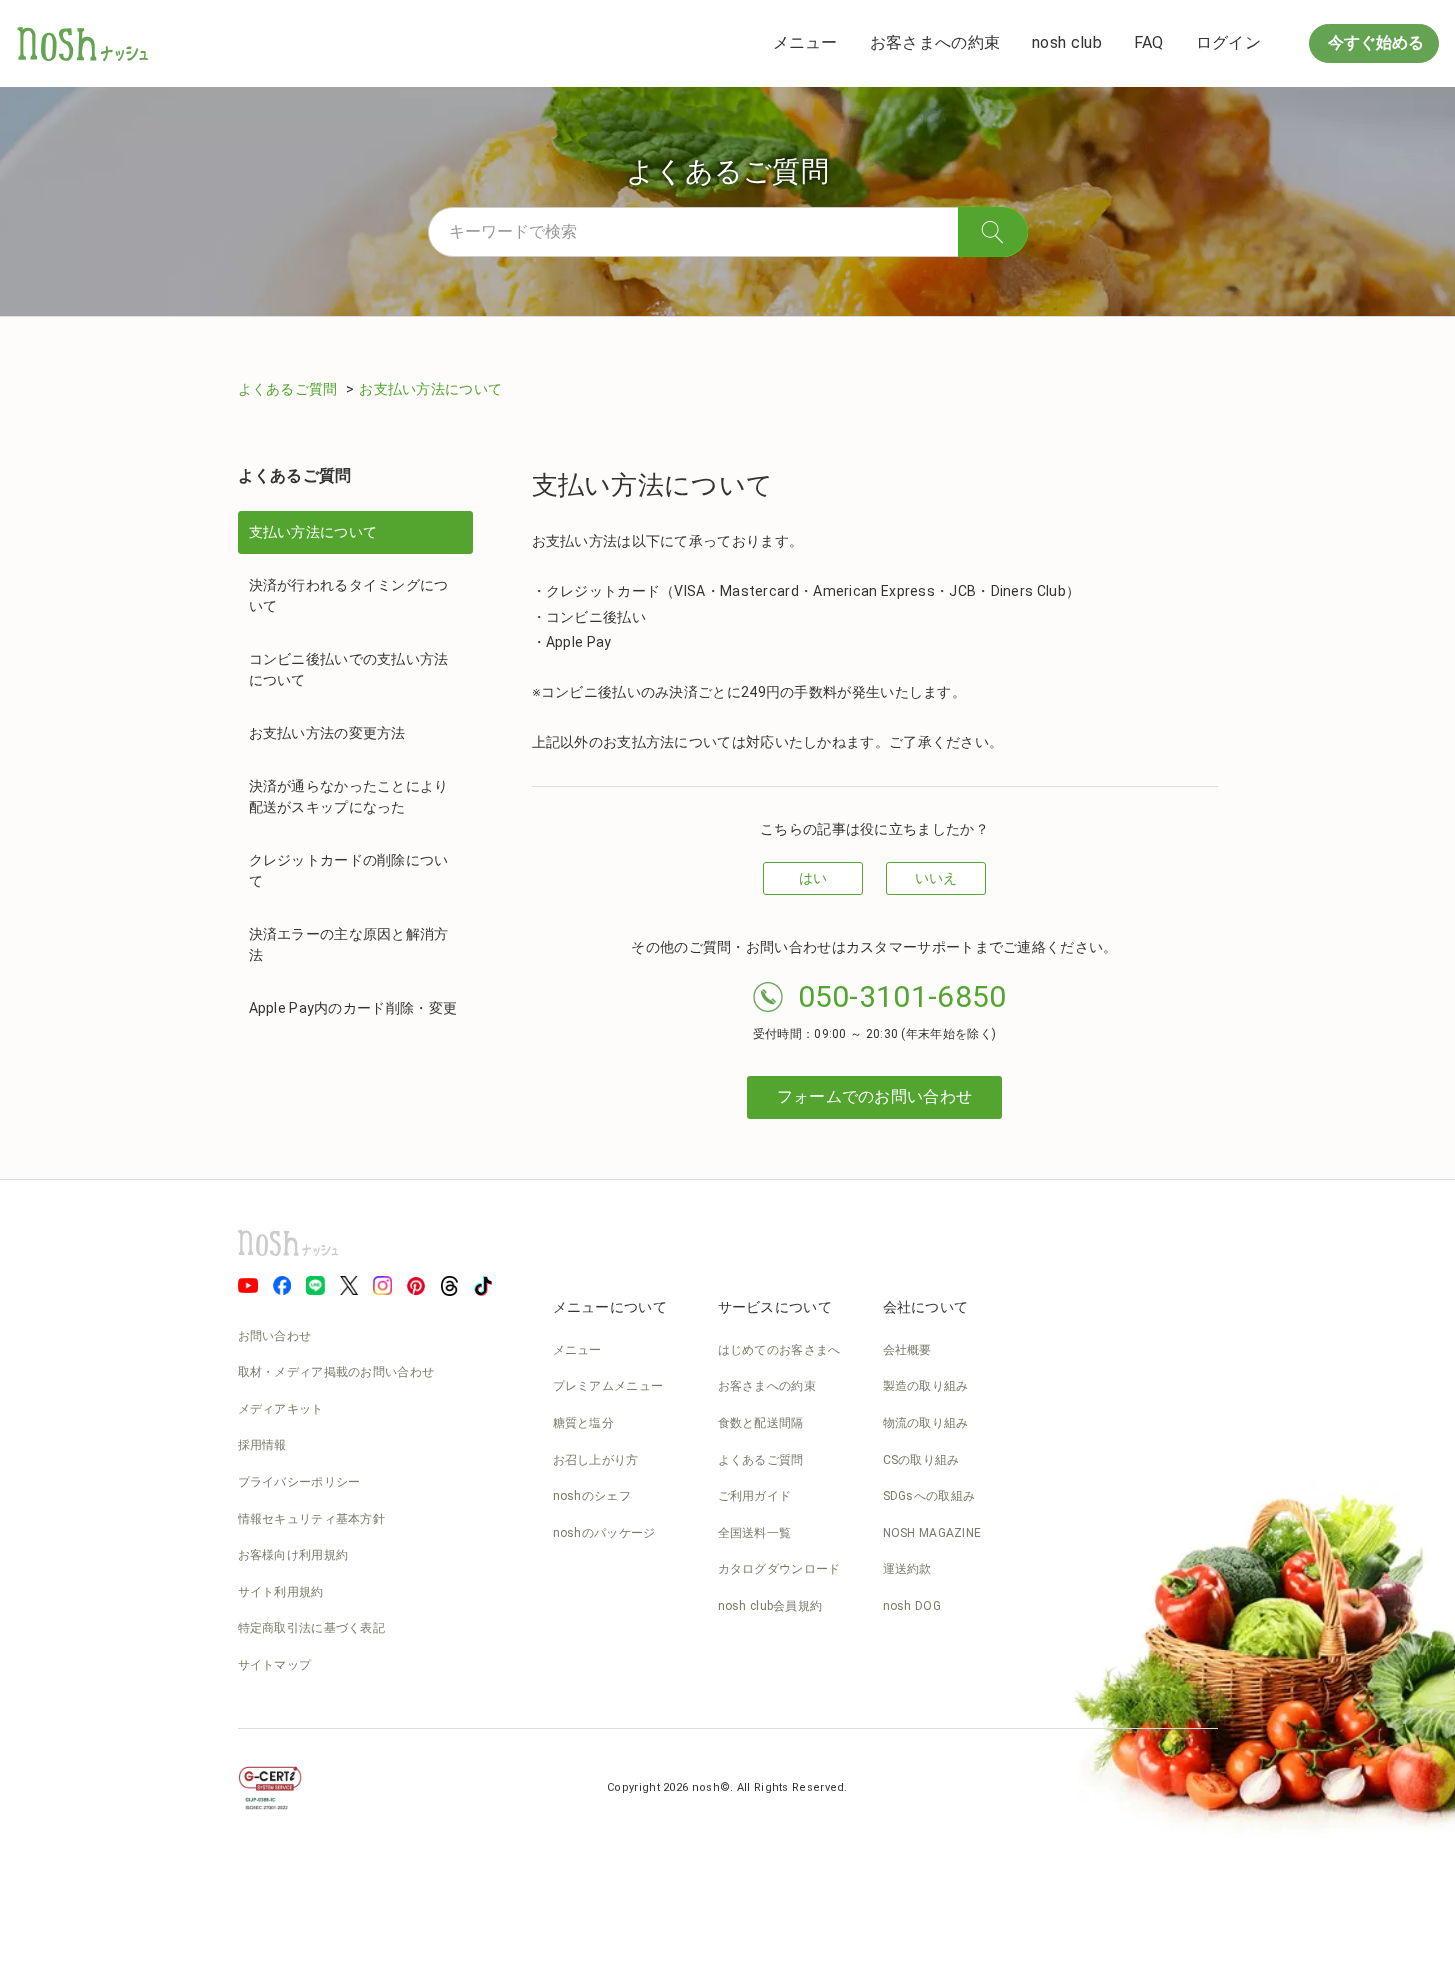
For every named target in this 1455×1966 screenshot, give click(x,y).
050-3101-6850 (902, 996)
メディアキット (281, 1409)
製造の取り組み (926, 1386)
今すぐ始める (1374, 42)
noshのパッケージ (604, 1533)
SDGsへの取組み (929, 1496)
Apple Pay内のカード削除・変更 (353, 1008)
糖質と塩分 (584, 1423)
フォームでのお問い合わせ (875, 1096)
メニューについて (610, 1307)
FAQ (1149, 42)
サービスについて (775, 1307)
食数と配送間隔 (761, 1423)
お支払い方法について (430, 389)
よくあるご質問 (289, 389)
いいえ (936, 878)
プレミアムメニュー (608, 1386)
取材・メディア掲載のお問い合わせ (336, 1372)
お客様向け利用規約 (293, 1555)
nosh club (1067, 42)
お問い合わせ (275, 1336)
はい (813, 878)
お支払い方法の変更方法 (327, 733)
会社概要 (907, 1350)
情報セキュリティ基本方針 (312, 1519)
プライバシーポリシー (299, 1482)
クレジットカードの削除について (349, 870)
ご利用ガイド (755, 1496)
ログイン (1228, 42)
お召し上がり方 (596, 1460)
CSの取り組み (921, 1460)
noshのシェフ (592, 1496)
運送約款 (907, 1569)
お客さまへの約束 (935, 42)
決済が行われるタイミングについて (349, 595)
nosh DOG (912, 1606)
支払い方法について (313, 532)
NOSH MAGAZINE (932, 1533)
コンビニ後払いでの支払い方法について (349, 669)
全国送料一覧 (755, 1533)
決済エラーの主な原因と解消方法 (349, 944)
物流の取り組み (926, 1423)
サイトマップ (275, 1665)
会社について (926, 1307)
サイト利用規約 (281, 1592)
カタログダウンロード (779, 1569)
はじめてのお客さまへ (779, 1350)
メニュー (805, 42)
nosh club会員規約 (770, 1606)
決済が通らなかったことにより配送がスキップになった (349, 796)
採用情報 (262, 1445)
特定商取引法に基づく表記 (312, 1628)
